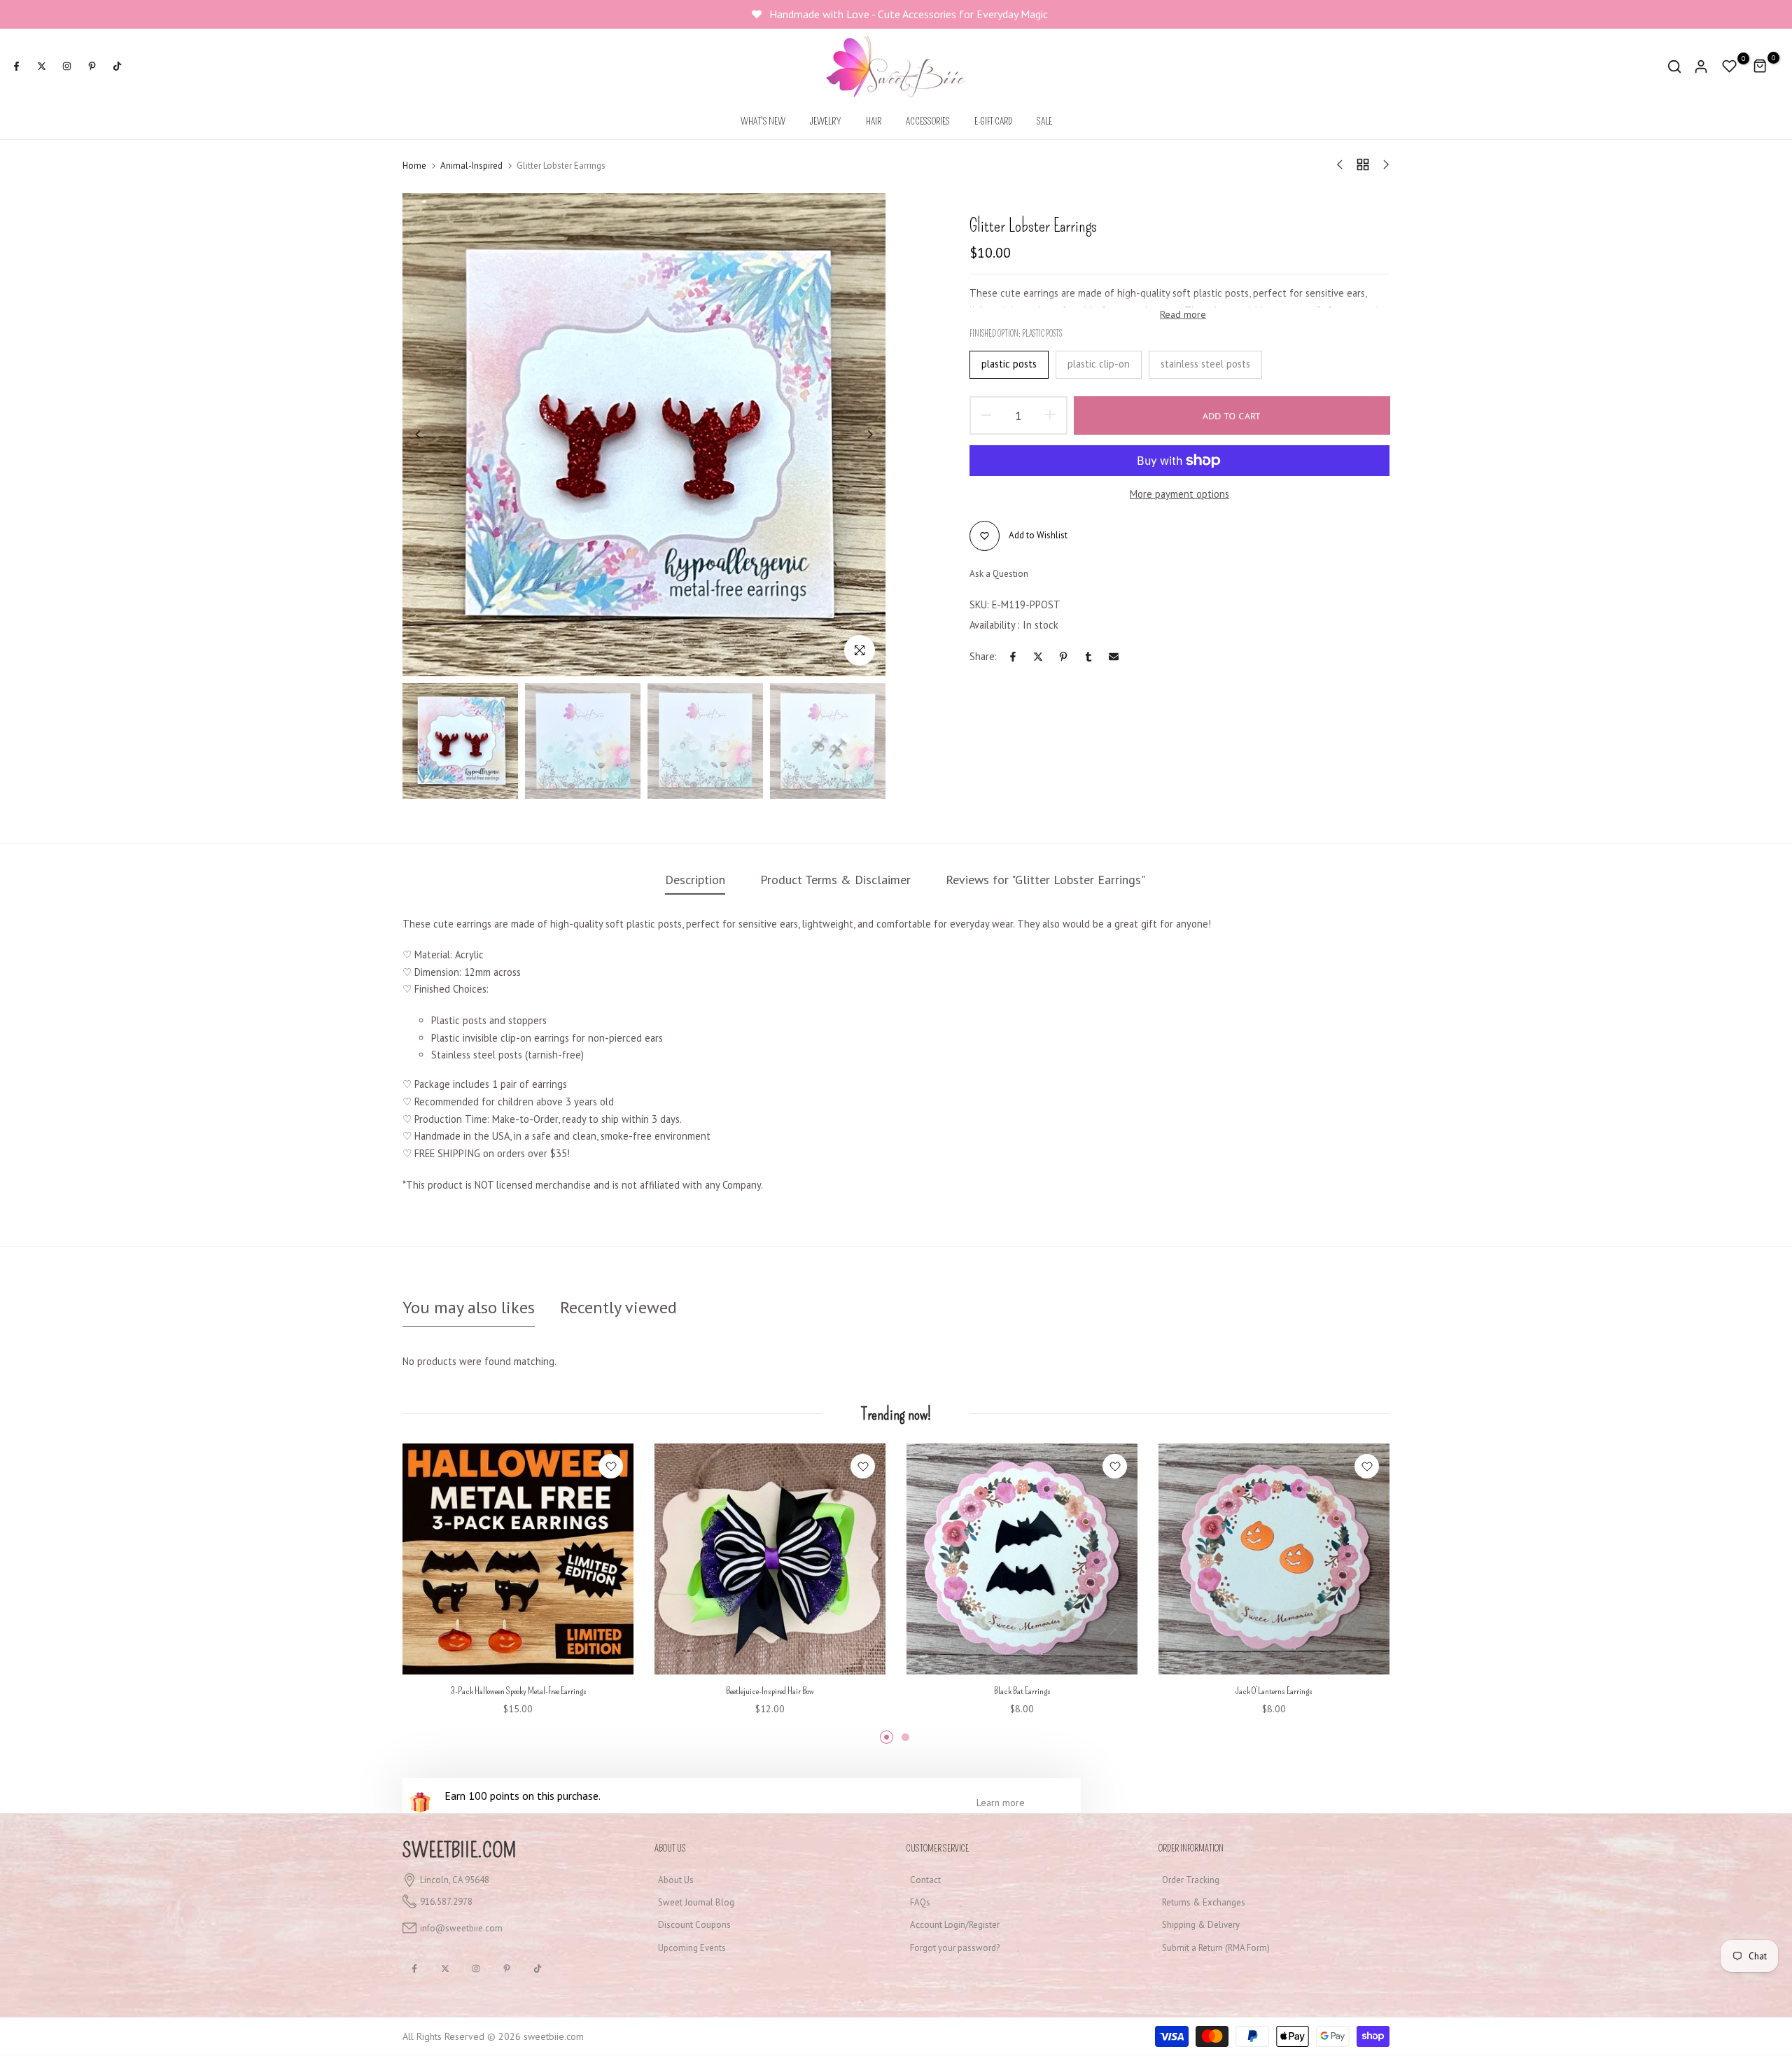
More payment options (1179, 494)
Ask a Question (999, 574)
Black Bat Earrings (1022, 1691)
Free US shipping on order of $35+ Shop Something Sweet (910, 14)
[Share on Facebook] (1013, 657)
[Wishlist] (611, 1466)
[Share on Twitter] (1038, 657)
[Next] (859, 434)
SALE (1044, 121)
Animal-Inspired (471, 166)
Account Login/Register (955, 1925)
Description (695, 880)
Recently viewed (618, 1307)
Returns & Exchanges (1204, 1902)
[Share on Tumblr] (1088, 657)
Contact (925, 1880)
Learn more (1001, 1803)
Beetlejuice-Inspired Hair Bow (770, 1691)
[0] (1730, 67)
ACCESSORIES (928, 121)
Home (414, 166)
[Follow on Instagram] (66, 67)
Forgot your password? (955, 1948)
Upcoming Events (692, 1948)
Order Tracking (1191, 1880)
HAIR (874, 121)
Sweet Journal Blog (696, 1902)
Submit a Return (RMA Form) (1216, 1948)
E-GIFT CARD (993, 121)
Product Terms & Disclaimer (835, 880)
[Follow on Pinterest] (92, 67)
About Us (676, 1880)
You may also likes (469, 1307)
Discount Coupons (694, 1925)
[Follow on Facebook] (16, 67)
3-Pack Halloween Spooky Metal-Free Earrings (518, 1691)
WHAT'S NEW (763, 121)
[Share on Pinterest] (1063, 657)
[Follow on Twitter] (41, 67)
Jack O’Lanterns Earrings (1274, 1691)
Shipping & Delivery (1201, 1925)
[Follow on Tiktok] (117, 67)
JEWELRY (826, 121)
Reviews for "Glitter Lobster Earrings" (1045, 880)
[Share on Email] (1114, 657)
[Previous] (429, 434)
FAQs (920, 1902)
